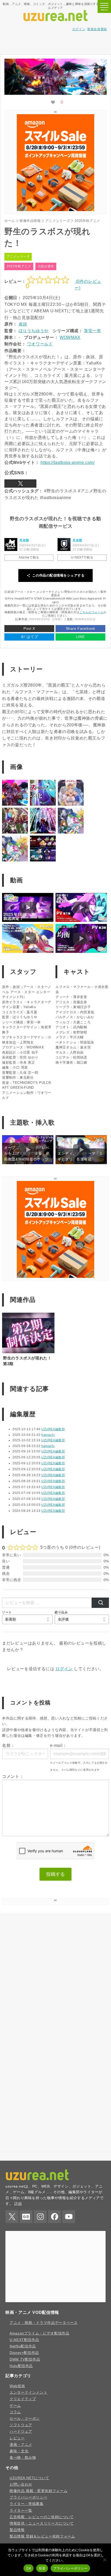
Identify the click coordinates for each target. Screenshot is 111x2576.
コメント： (13, 1776)
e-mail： (58, 1745)
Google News (26, 2372)
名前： (9, 1745)
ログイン (79, 29)
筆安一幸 (93, 331)
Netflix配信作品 (23, 2501)
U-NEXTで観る (82, 557)
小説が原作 (46, 266)
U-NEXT (64, 544)
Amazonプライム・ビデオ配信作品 (39, 2488)
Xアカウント (20, 484)
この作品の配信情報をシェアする (58, 575)
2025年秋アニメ (19, 266)
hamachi (48, 1435)
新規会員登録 (97, 29)
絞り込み (61, 1612)
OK (29, 2568)
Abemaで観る (29, 557)
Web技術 (17, 2541)
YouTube (69, 2372)
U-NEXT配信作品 (24, 2495)
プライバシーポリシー (70, 2568)
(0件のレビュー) (88, 285)
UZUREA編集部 (53, 1429)
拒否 (42, 2568)
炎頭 (23, 324)
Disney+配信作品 (24, 2508)
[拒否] (105, 2560)
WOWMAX (70, 337)
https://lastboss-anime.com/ (68, 462)
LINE (81, 637)
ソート (7, 1612)
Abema (11, 544)
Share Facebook (81, 628)
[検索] (100, 1603)
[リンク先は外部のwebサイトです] (55, 210)
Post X (29, 628)
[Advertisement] (55, 42)
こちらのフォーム (92, 612)
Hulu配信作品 (21, 2521)
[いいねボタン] (53, 102)
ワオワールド (40, 344)
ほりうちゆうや (34, 331)
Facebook (54, 2372)
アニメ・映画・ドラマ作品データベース (44, 2478)
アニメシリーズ (18, 256)
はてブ (29, 637)
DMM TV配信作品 (25, 2514)
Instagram (40, 2372)
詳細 (18, 2359)
